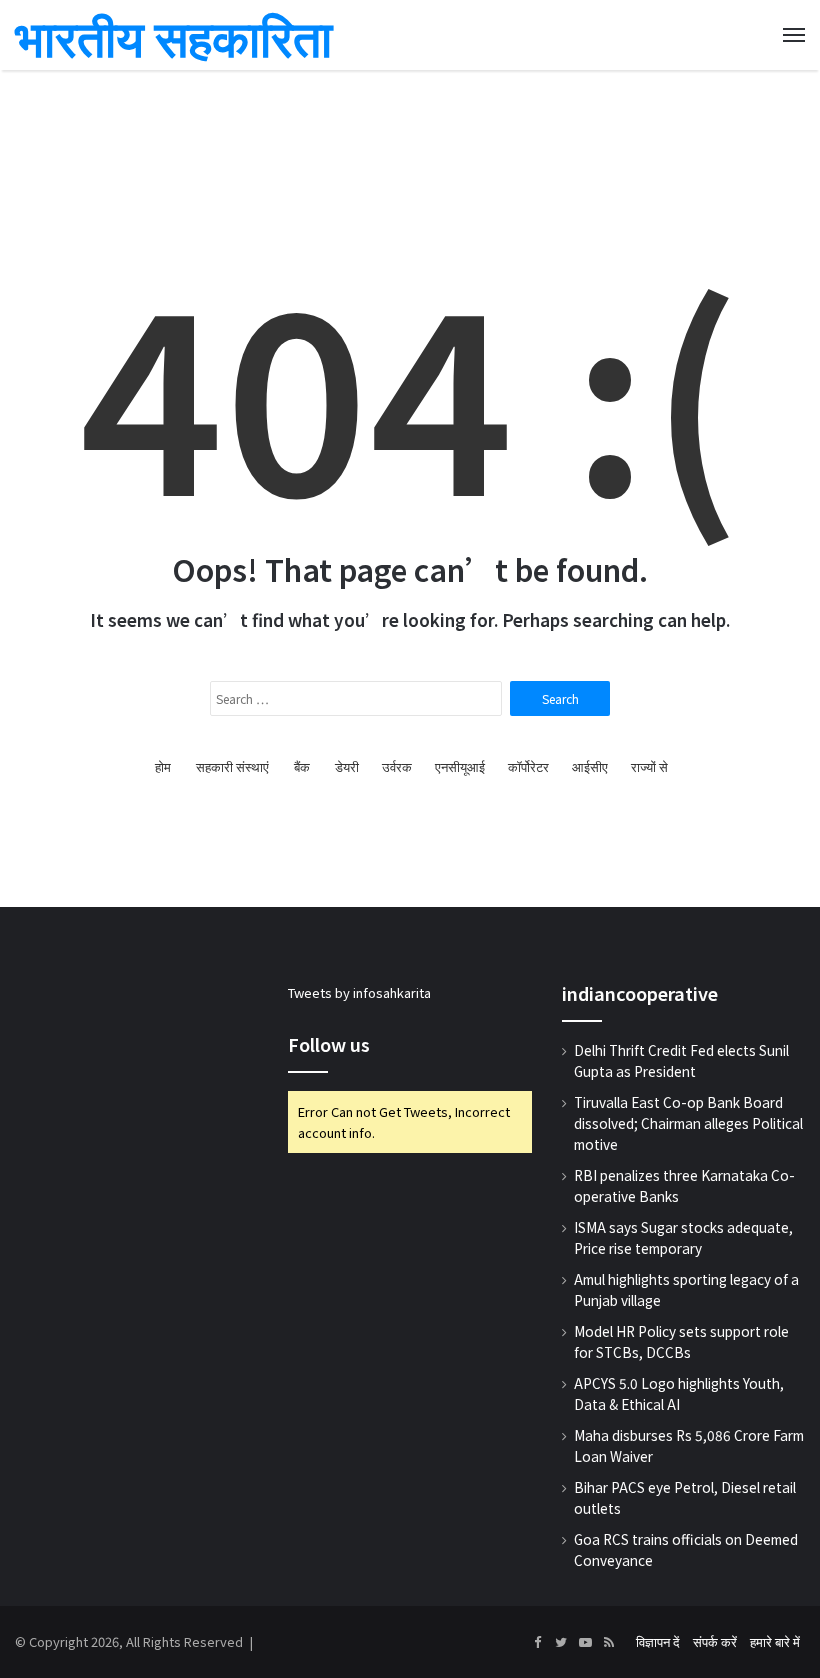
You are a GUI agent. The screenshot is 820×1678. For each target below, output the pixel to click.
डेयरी (347, 766)
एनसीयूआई (460, 766)
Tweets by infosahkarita (359, 992)
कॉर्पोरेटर (528, 766)
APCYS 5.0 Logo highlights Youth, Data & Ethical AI (679, 1393)
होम (163, 766)
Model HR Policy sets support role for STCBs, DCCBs (681, 1341)
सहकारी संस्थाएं (232, 766)
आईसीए (590, 766)
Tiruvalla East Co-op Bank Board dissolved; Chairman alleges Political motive (688, 1123)
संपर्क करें (715, 1641)
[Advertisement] (410, 120)
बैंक (302, 766)
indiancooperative (640, 993)
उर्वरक (397, 766)
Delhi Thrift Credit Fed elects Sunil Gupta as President (681, 1060)
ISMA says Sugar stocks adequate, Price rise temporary (683, 1237)
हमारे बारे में (775, 1641)
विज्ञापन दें (658, 1641)
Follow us (329, 1044)
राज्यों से (649, 766)
